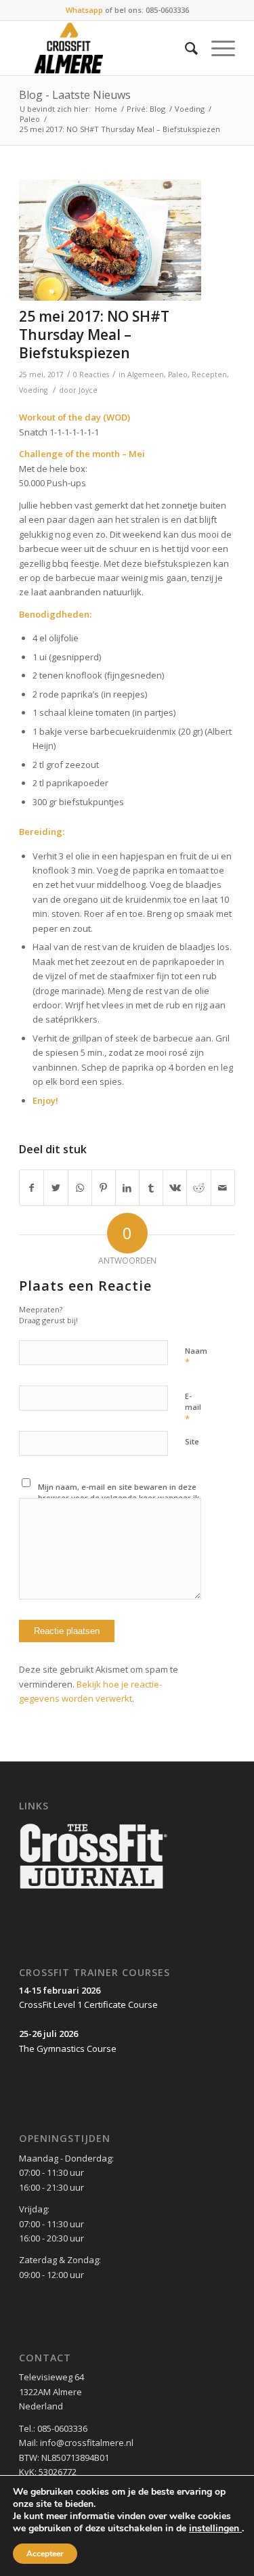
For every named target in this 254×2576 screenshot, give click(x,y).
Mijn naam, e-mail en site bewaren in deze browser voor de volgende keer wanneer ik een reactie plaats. (119, 1498)
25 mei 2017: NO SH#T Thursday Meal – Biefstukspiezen (94, 335)
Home (106, 109)
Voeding (190, 109)
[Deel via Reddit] (198, 1188)
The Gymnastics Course (68, 2048)
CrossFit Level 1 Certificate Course (88, 2004)
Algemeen (146, 374)
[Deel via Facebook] (31, 1188)
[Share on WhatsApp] (80, 1188)
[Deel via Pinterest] (104, 1188)
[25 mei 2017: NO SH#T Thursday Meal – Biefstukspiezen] (110, 240)
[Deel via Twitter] (56, 1188)
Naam (196, 1357)
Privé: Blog (146, 109)
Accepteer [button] (45, 2554)
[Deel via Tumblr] (151, 1188)
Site (192, 1441)
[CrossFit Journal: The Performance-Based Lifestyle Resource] (93, 1890)
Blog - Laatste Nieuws (75, 95)
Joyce (88, 390)
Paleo (30, 119)
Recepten (209, 374)
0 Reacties (91, 374)
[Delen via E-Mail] (223, 1188)
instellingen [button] (215, 2528)
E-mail (193, 1408)
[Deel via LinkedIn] (127, 1188)
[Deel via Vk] (175, 1188)
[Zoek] (185, 48)
